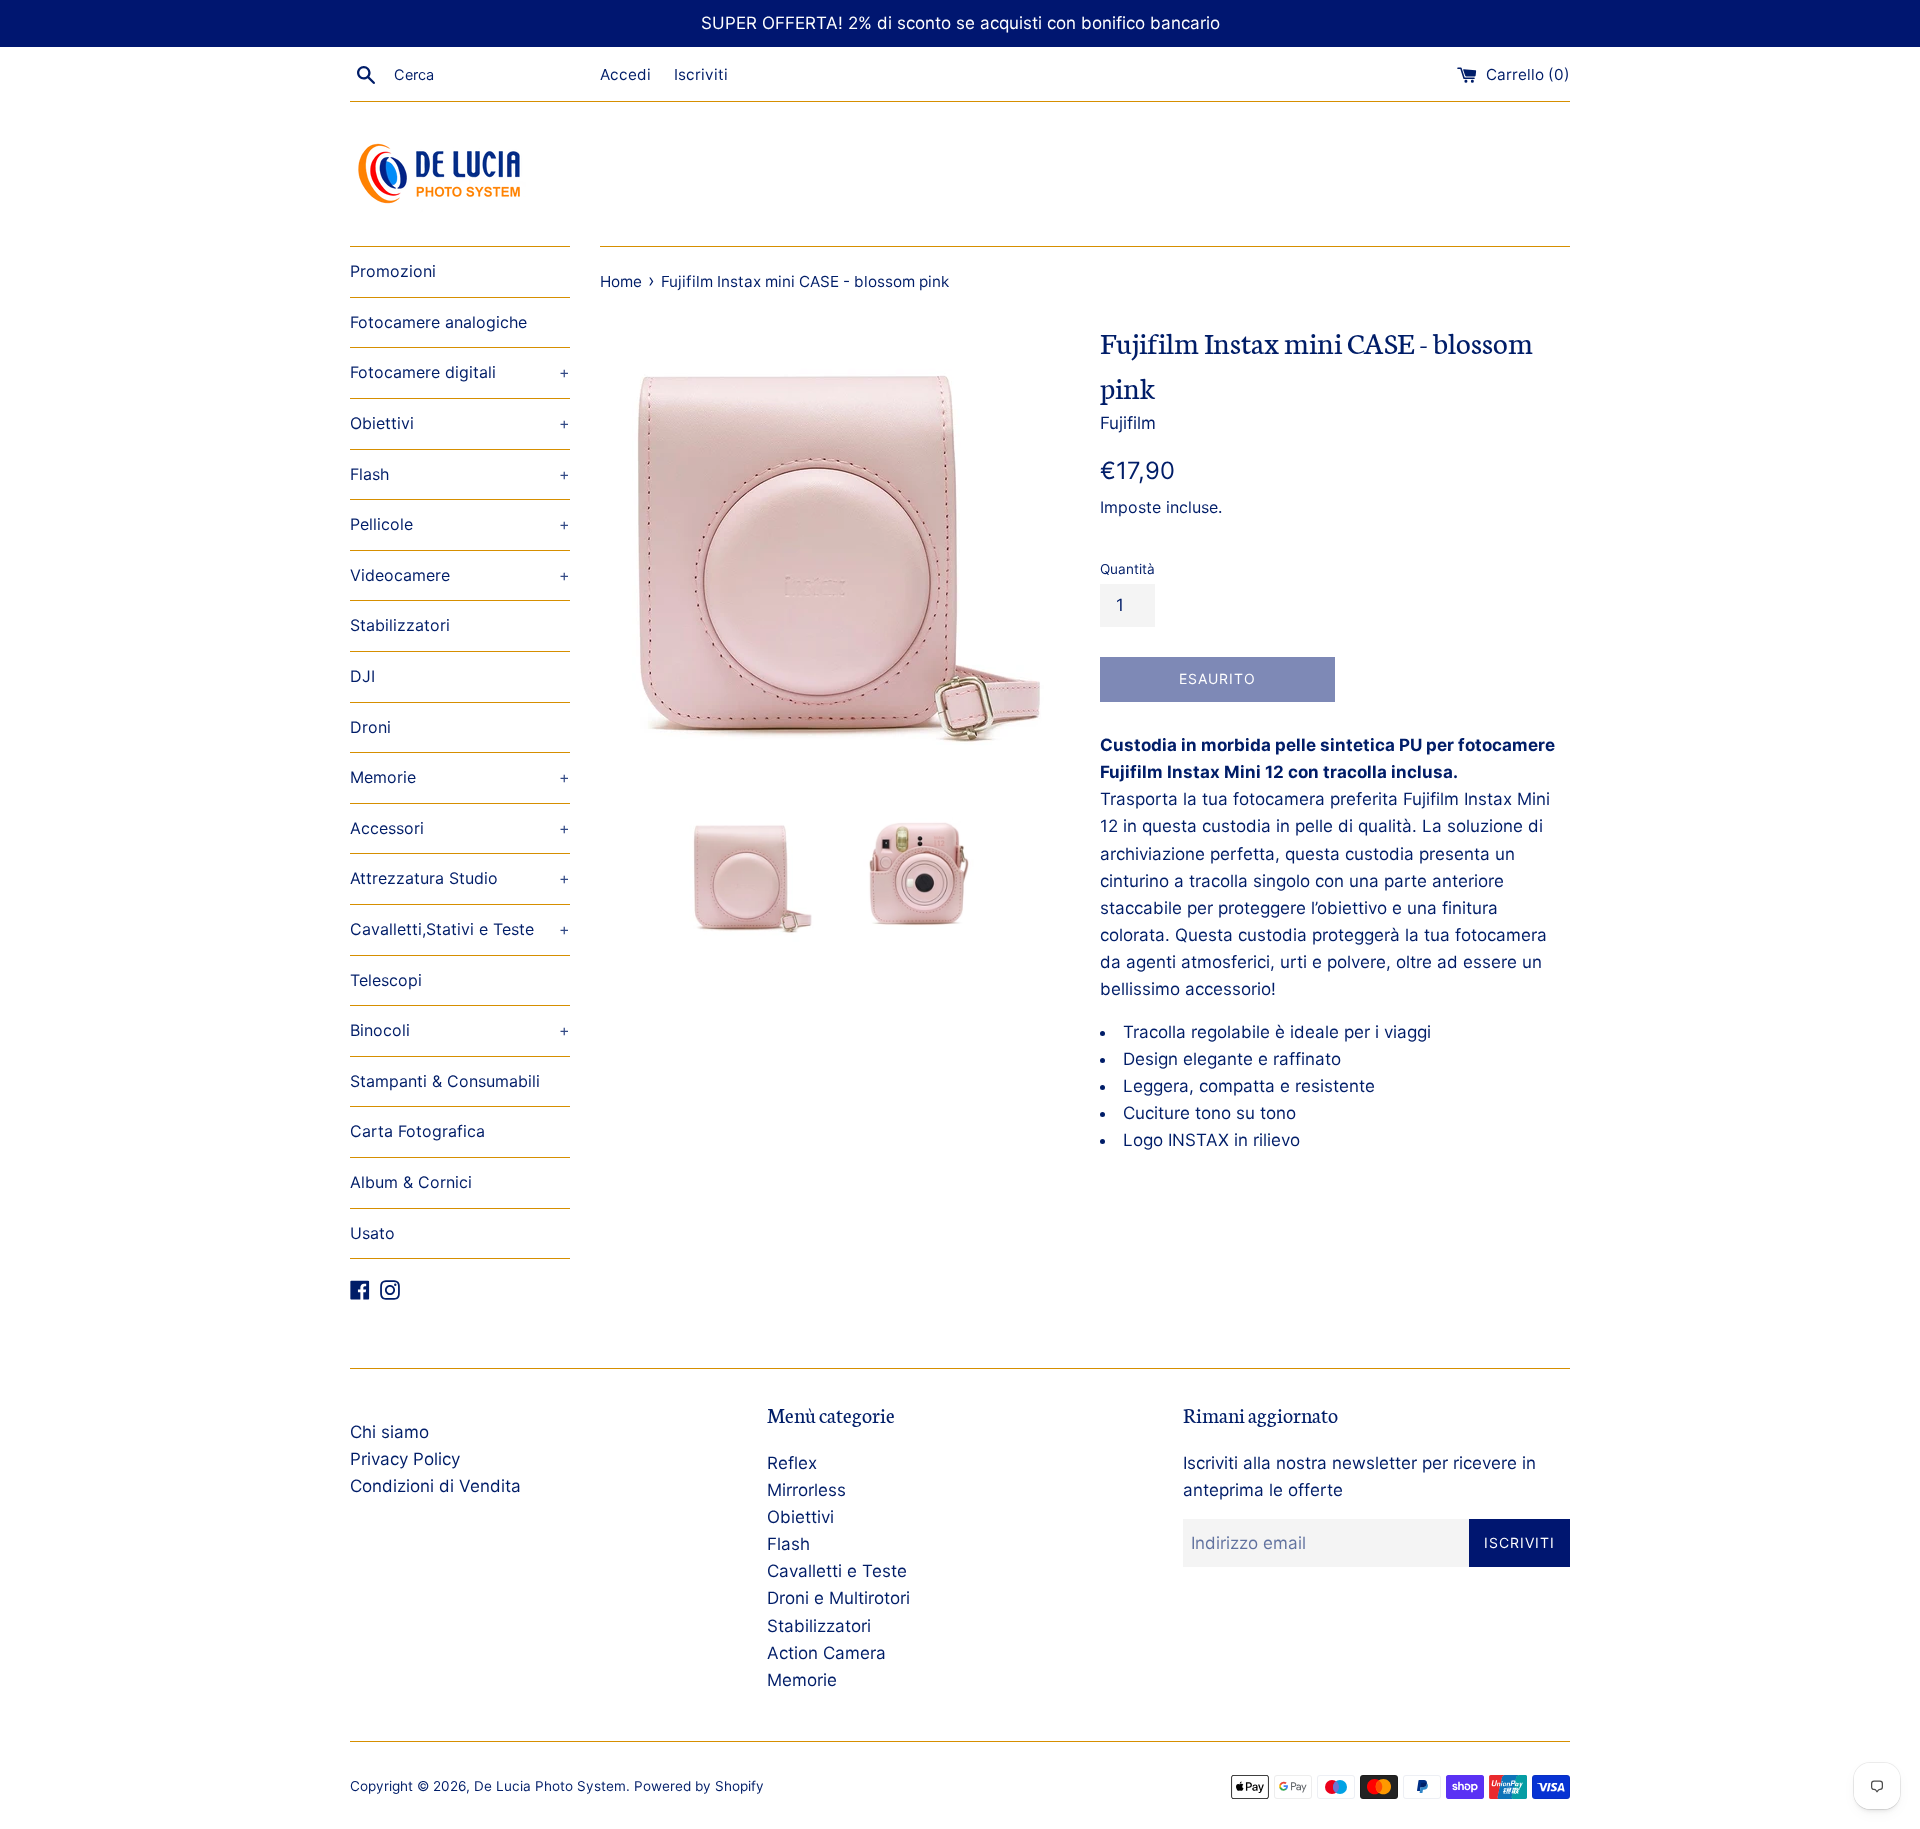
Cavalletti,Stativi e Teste (460, 929)
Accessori (460, 828)
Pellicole (460, 524)
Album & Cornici (411, 1182)
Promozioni (393, 271)
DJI (362, 676)
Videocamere (460, 575)
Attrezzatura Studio (460, 878)
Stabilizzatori (400, 625)
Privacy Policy (405, 1459)
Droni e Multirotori (838, 1598)
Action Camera (826, 1653)
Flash (460, 474)
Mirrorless (806, 1490)
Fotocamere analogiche (438, 322)
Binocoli (460, 1030)
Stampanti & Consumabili (445, 1081)
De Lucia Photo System (550, 1786)
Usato (372, 1233)
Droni (370, 727)
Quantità (1127, 569)
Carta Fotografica (417, 1131)
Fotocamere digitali (460, 372)
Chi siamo (389, 1432)
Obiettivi (460, 423)
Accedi (625, 74)
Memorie (460, 777)
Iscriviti (701, 74)
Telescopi (386, 980)
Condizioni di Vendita (435, 1486)
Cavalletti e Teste (837, 1571)
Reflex (792, 1463)
